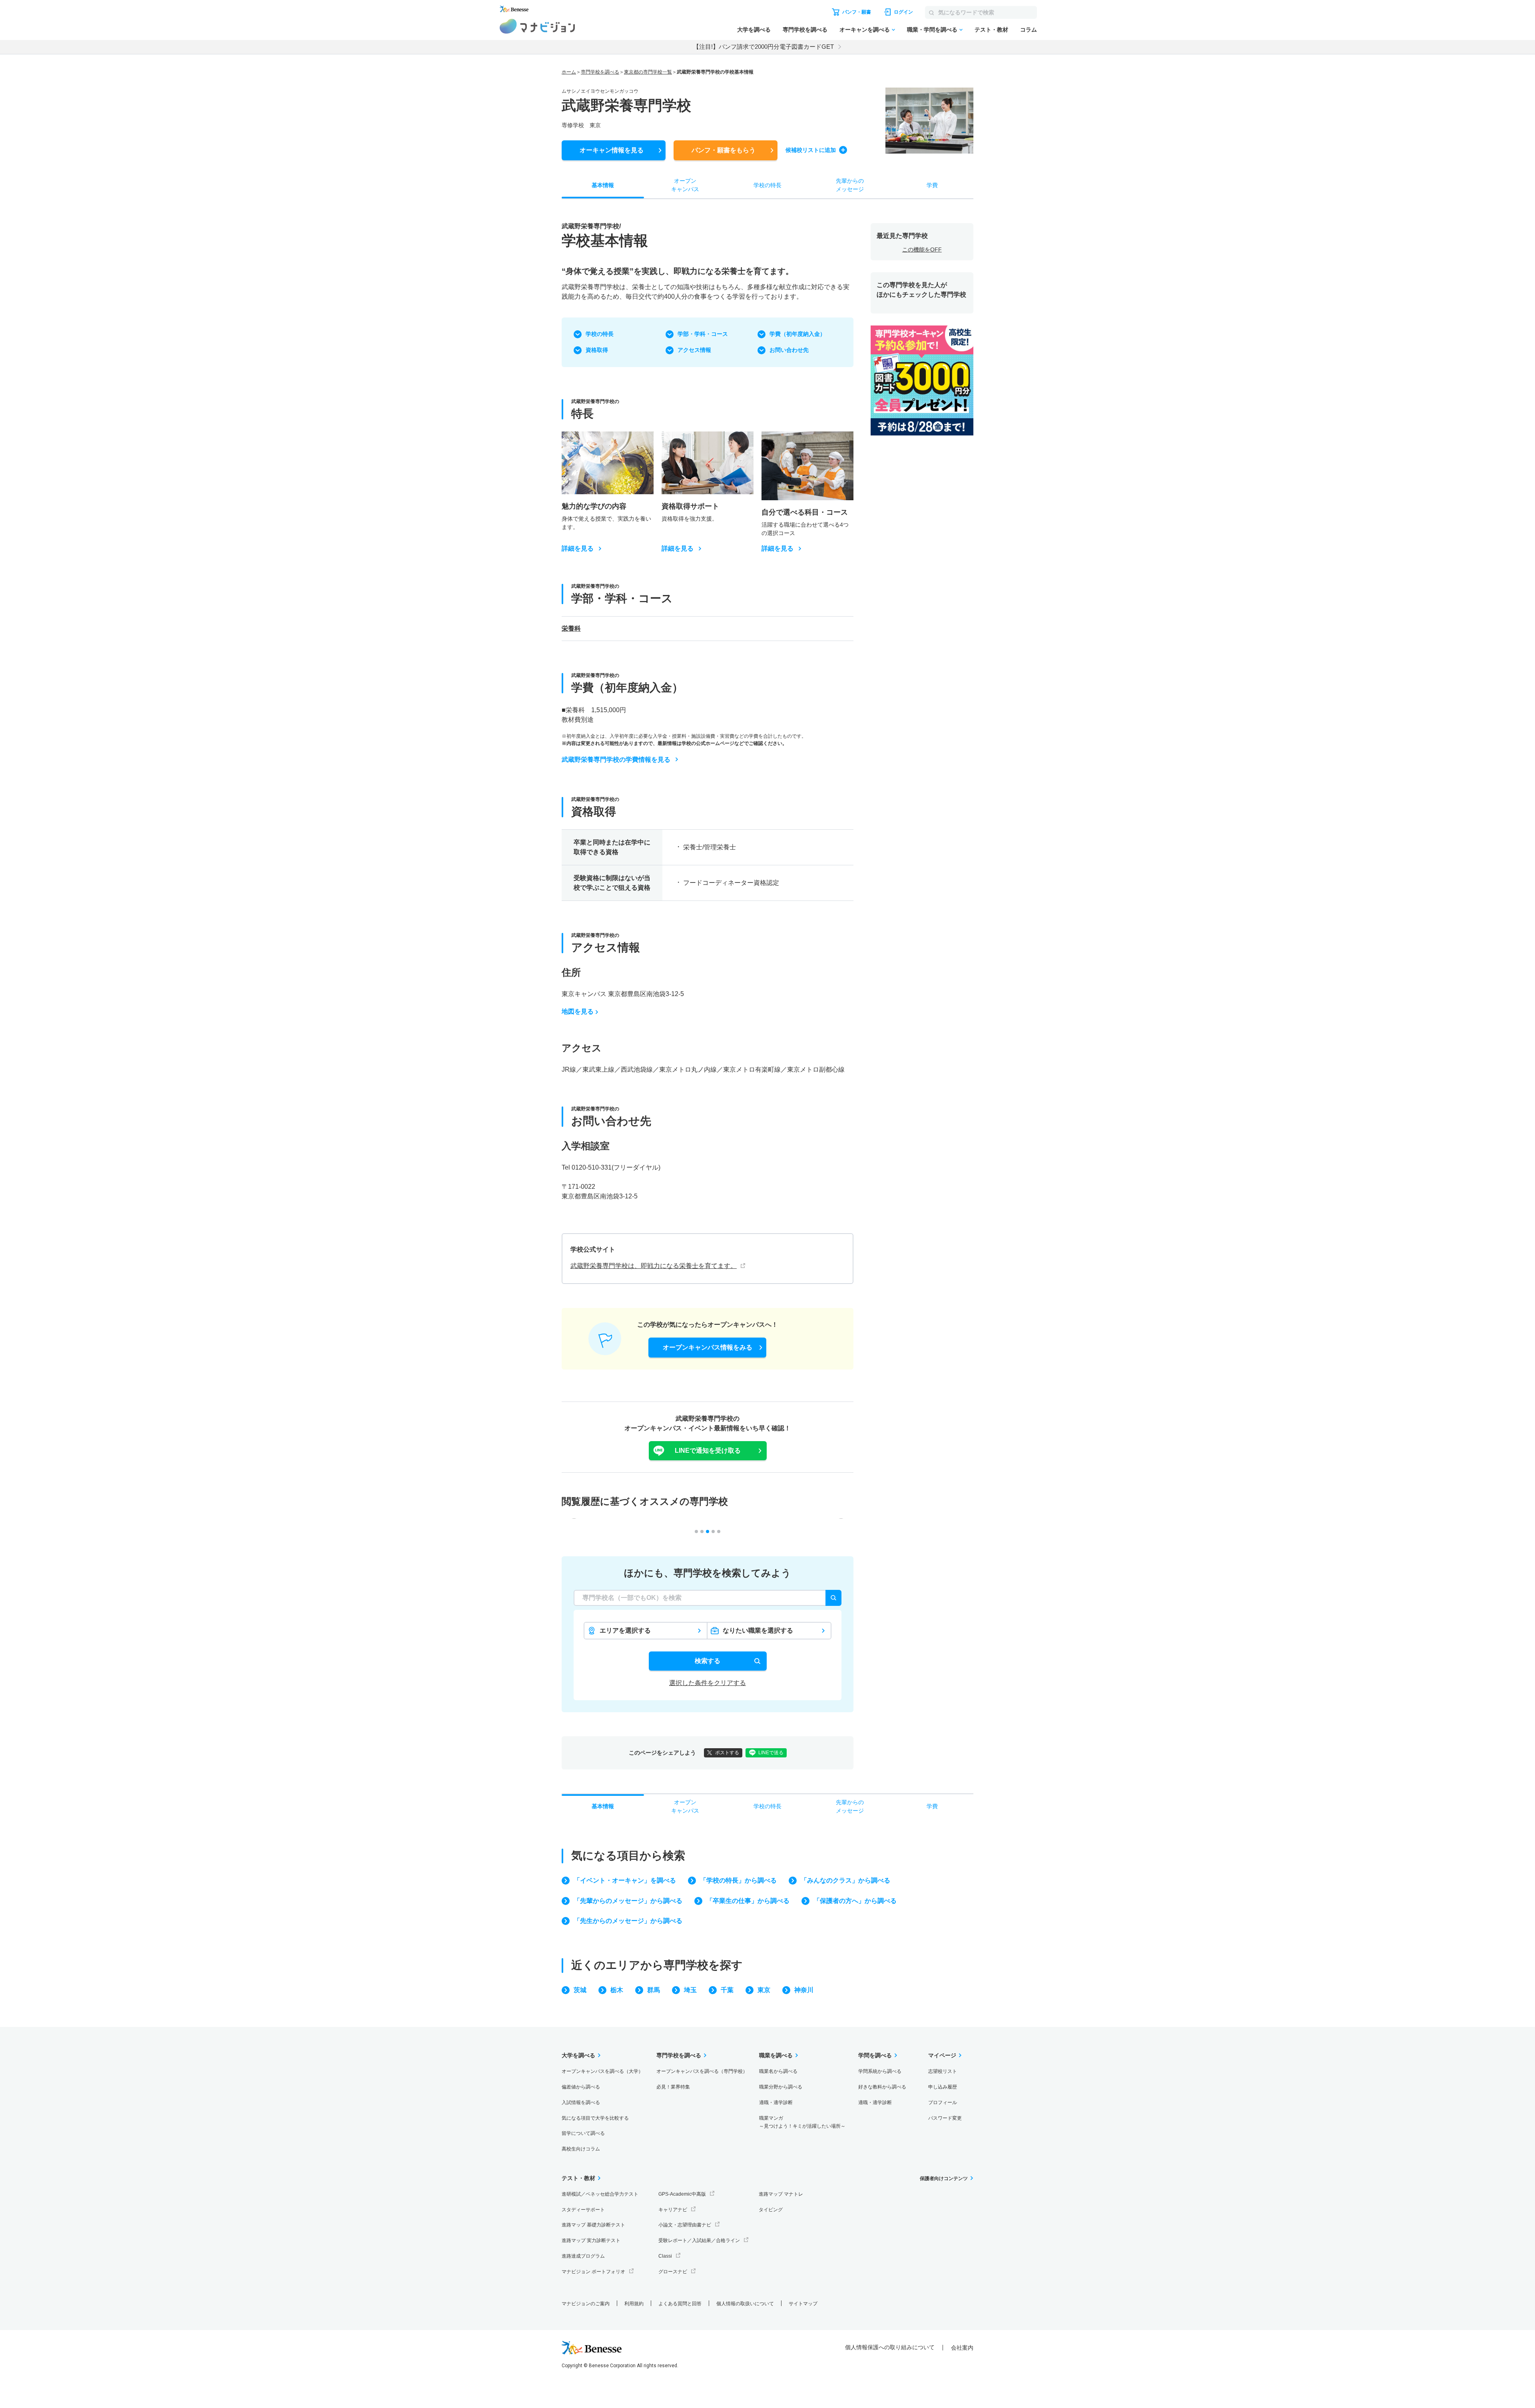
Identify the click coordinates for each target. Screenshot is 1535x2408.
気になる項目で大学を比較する (595, 2118)
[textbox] (708, 1598)
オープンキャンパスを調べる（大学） (602, 2071)
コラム (1029, 30)
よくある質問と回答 (680, 2304)
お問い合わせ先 (789, 350)
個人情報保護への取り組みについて (890, 2347)
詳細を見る (578, 549)
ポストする (727, 1753)
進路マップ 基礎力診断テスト (593, 2225)
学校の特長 (600, 334)
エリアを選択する (625, 1630)
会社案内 (962, 2348)
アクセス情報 (694, 350)
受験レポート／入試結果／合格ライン (699, 2240)
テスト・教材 (991, 30)
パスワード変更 (945, 2118)
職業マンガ (802, 2122)
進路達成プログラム (583, 2256)
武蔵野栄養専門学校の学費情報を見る (616, 760)
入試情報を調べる (581, 2103)
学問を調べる (875, 2055)
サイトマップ (803, 2304)
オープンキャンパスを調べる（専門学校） (702, 2071)
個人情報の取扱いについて (745, 2304)
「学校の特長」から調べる (738, 1880)
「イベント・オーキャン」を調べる (625, 1880)
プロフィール (943, 2103)
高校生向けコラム (581, 2149)
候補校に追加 (811, 150)
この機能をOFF (922, 250)
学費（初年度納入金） (797, 334)
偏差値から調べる (581, 2087)
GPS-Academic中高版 (682, 2194)
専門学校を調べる (805, 30)
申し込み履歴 (943, 2087)
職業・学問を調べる (932, 30)
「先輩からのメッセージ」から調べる (628, 1901)
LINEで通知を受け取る (708, 1451)
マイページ (942, 2055)
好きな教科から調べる (882, 2087)
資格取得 (597, 350)
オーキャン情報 (612, 150)
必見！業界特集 (673, 2087)
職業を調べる (776, 2055)
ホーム (569, 72)
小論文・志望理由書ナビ (685, 2225)
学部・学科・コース (703, 334)
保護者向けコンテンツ (944, 2178)
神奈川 (804, 1990)
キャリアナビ (673, 2210)
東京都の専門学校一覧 (648, 72)
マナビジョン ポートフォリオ (593, 2272)
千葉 (727, 1990)
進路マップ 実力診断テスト (591, 2240)
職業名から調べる (778, 2071)
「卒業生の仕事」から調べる (748, 1901)
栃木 (617, 1990)
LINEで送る (771, 1753)
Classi (665, 2256)
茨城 (580, 1990)
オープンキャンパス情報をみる (708, 1347)
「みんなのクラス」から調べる (845, 1880)
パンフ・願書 (724, 150)
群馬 (654, 1990)
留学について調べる (583, 2133)
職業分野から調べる (781, 2087)
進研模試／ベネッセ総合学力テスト (600, 2194)
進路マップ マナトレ (781, 2194)
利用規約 (634, 2304)
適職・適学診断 (776, 2103)
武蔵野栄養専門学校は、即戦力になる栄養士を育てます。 (654, 1266)
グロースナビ (673, 2272)
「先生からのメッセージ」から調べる (628, 1921)
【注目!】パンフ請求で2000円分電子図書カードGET (764, 47)
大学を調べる (754, 30)
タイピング (771, 2210)
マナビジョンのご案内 (586, 2304)
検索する (708, 1661)
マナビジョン (537, 26)
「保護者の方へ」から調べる (855, 1901)
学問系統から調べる (880, 2071)
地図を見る (578, 1011)
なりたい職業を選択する (758, 1630)
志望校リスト (943, 2071)
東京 (764, 1990)
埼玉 (690, 1990)
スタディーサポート (583, 2210)
